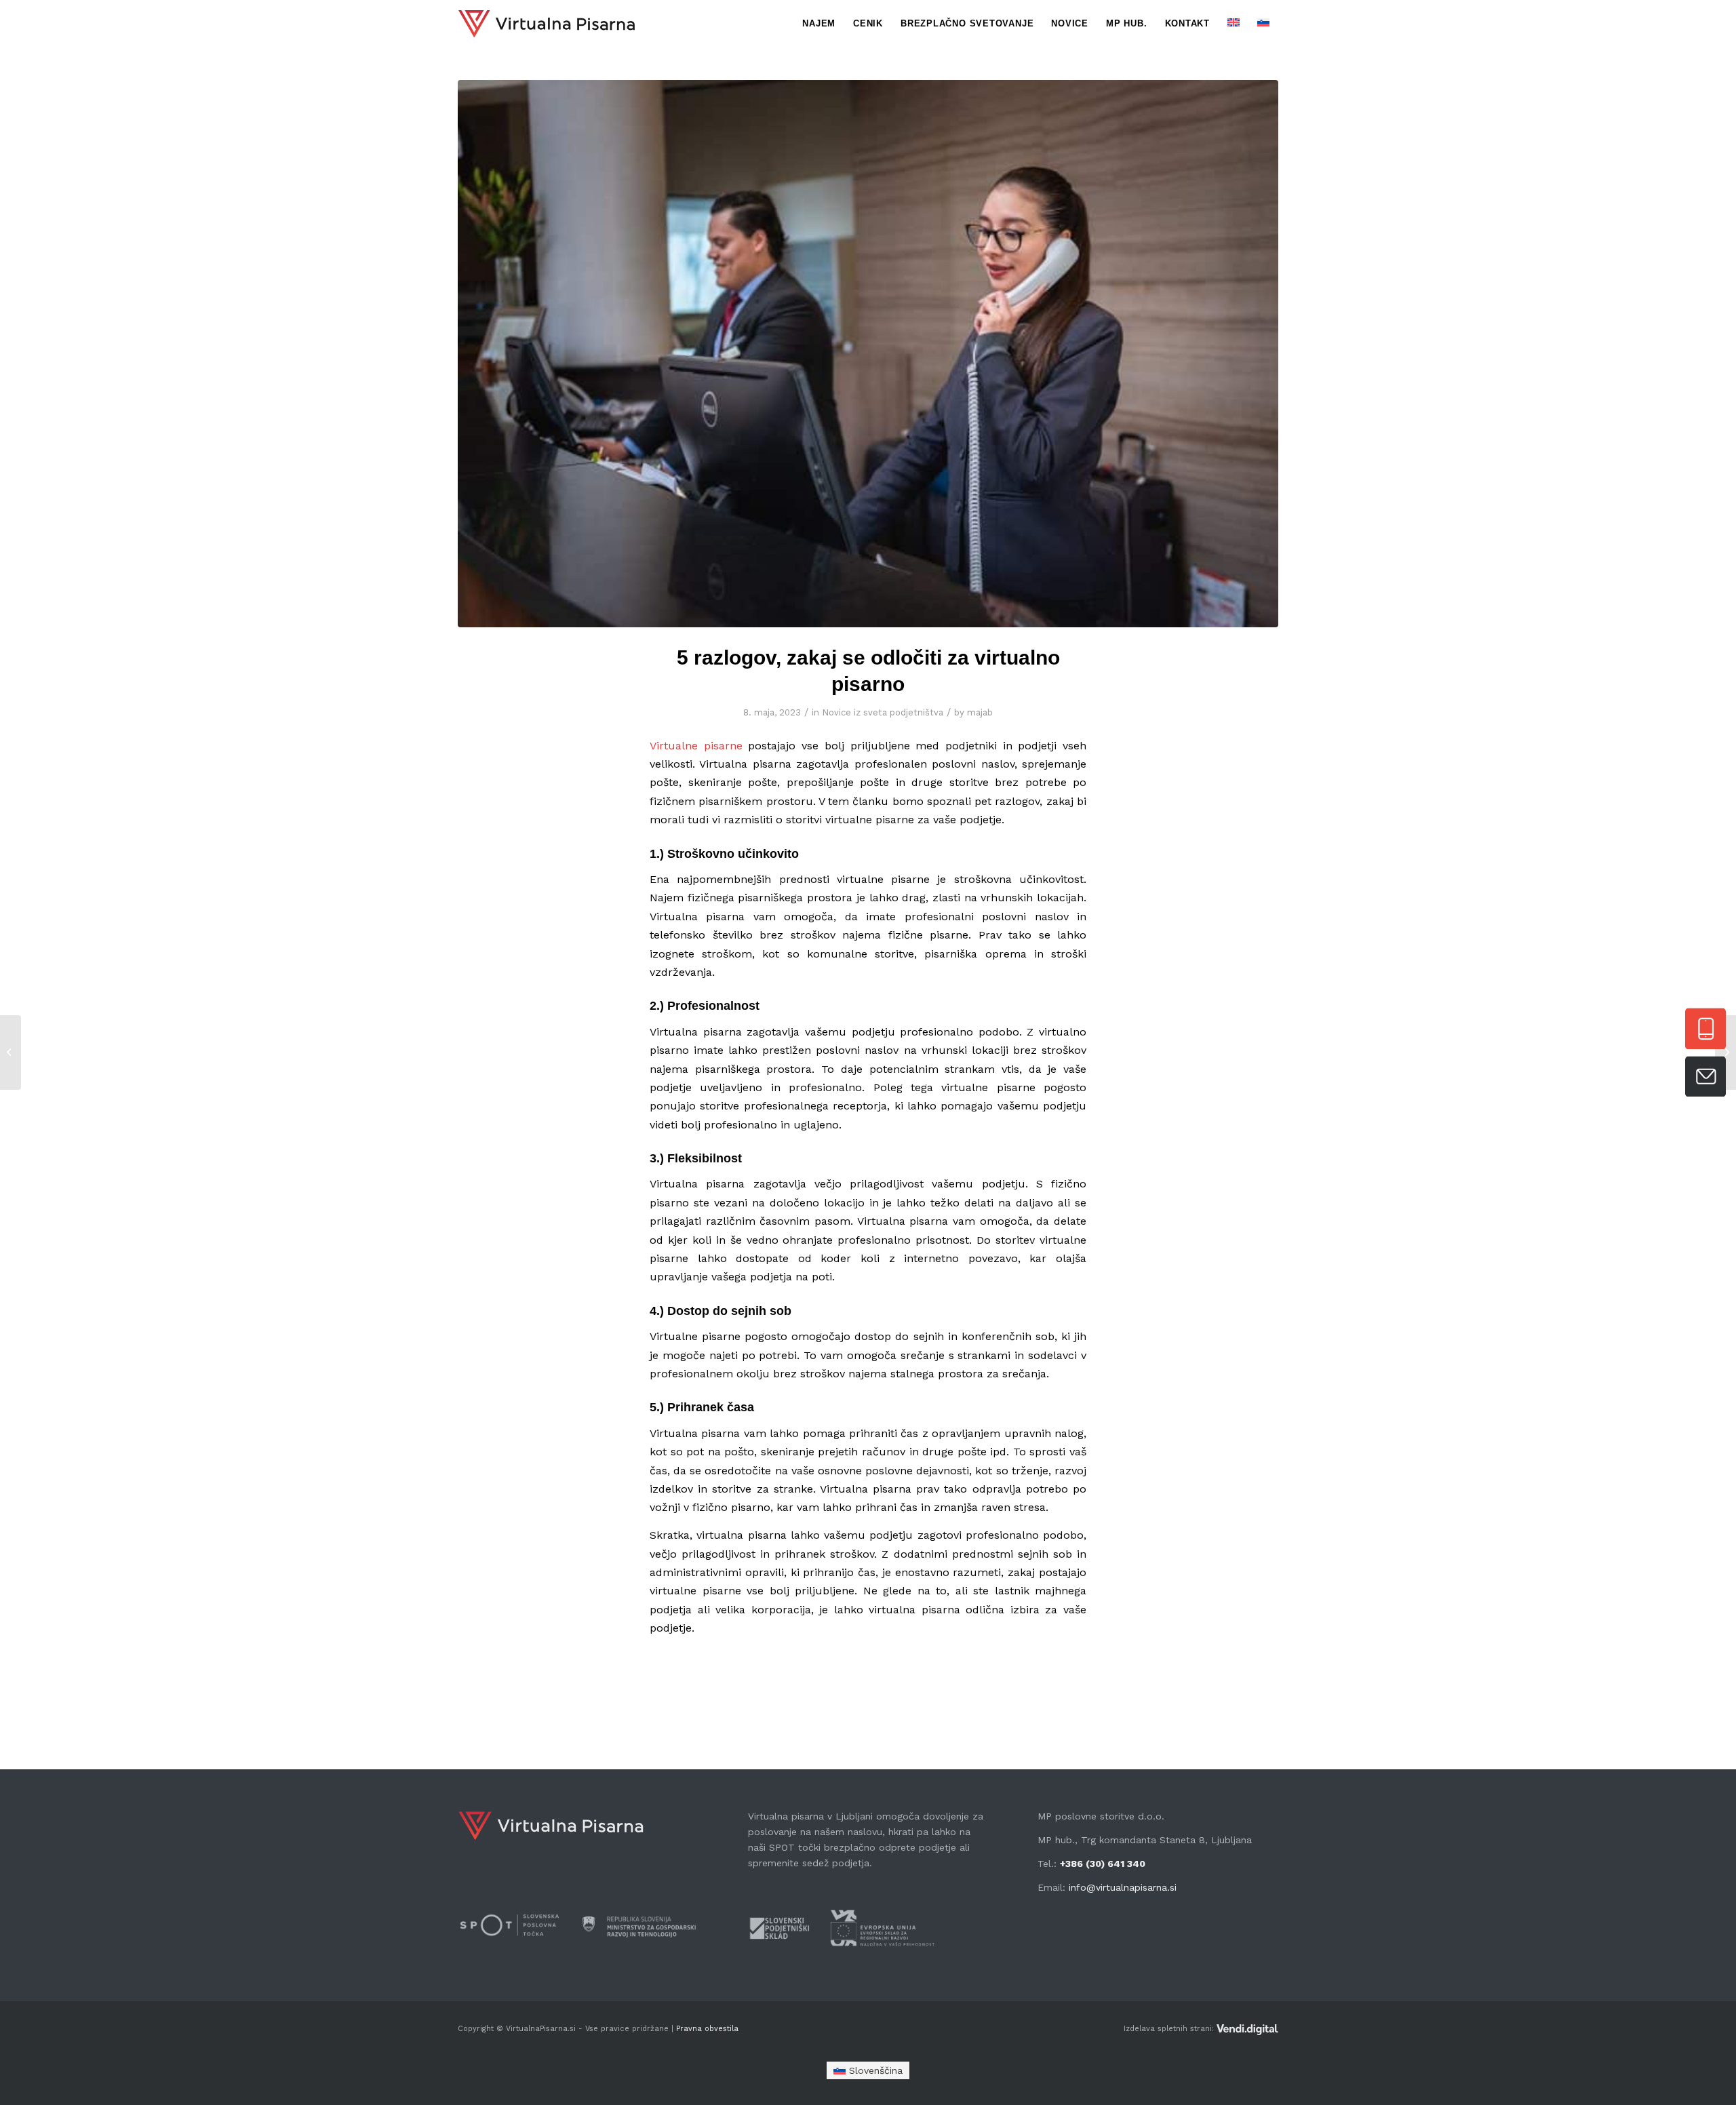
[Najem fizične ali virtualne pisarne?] (11, 1052)
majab (980, 712)
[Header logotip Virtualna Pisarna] (547, 24)
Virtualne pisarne (696, 746)
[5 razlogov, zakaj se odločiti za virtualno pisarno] (868, 354)
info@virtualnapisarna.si (1123, 1887)
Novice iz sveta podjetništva (883, 712)
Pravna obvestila (706, 2029)
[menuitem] (819, 24)
